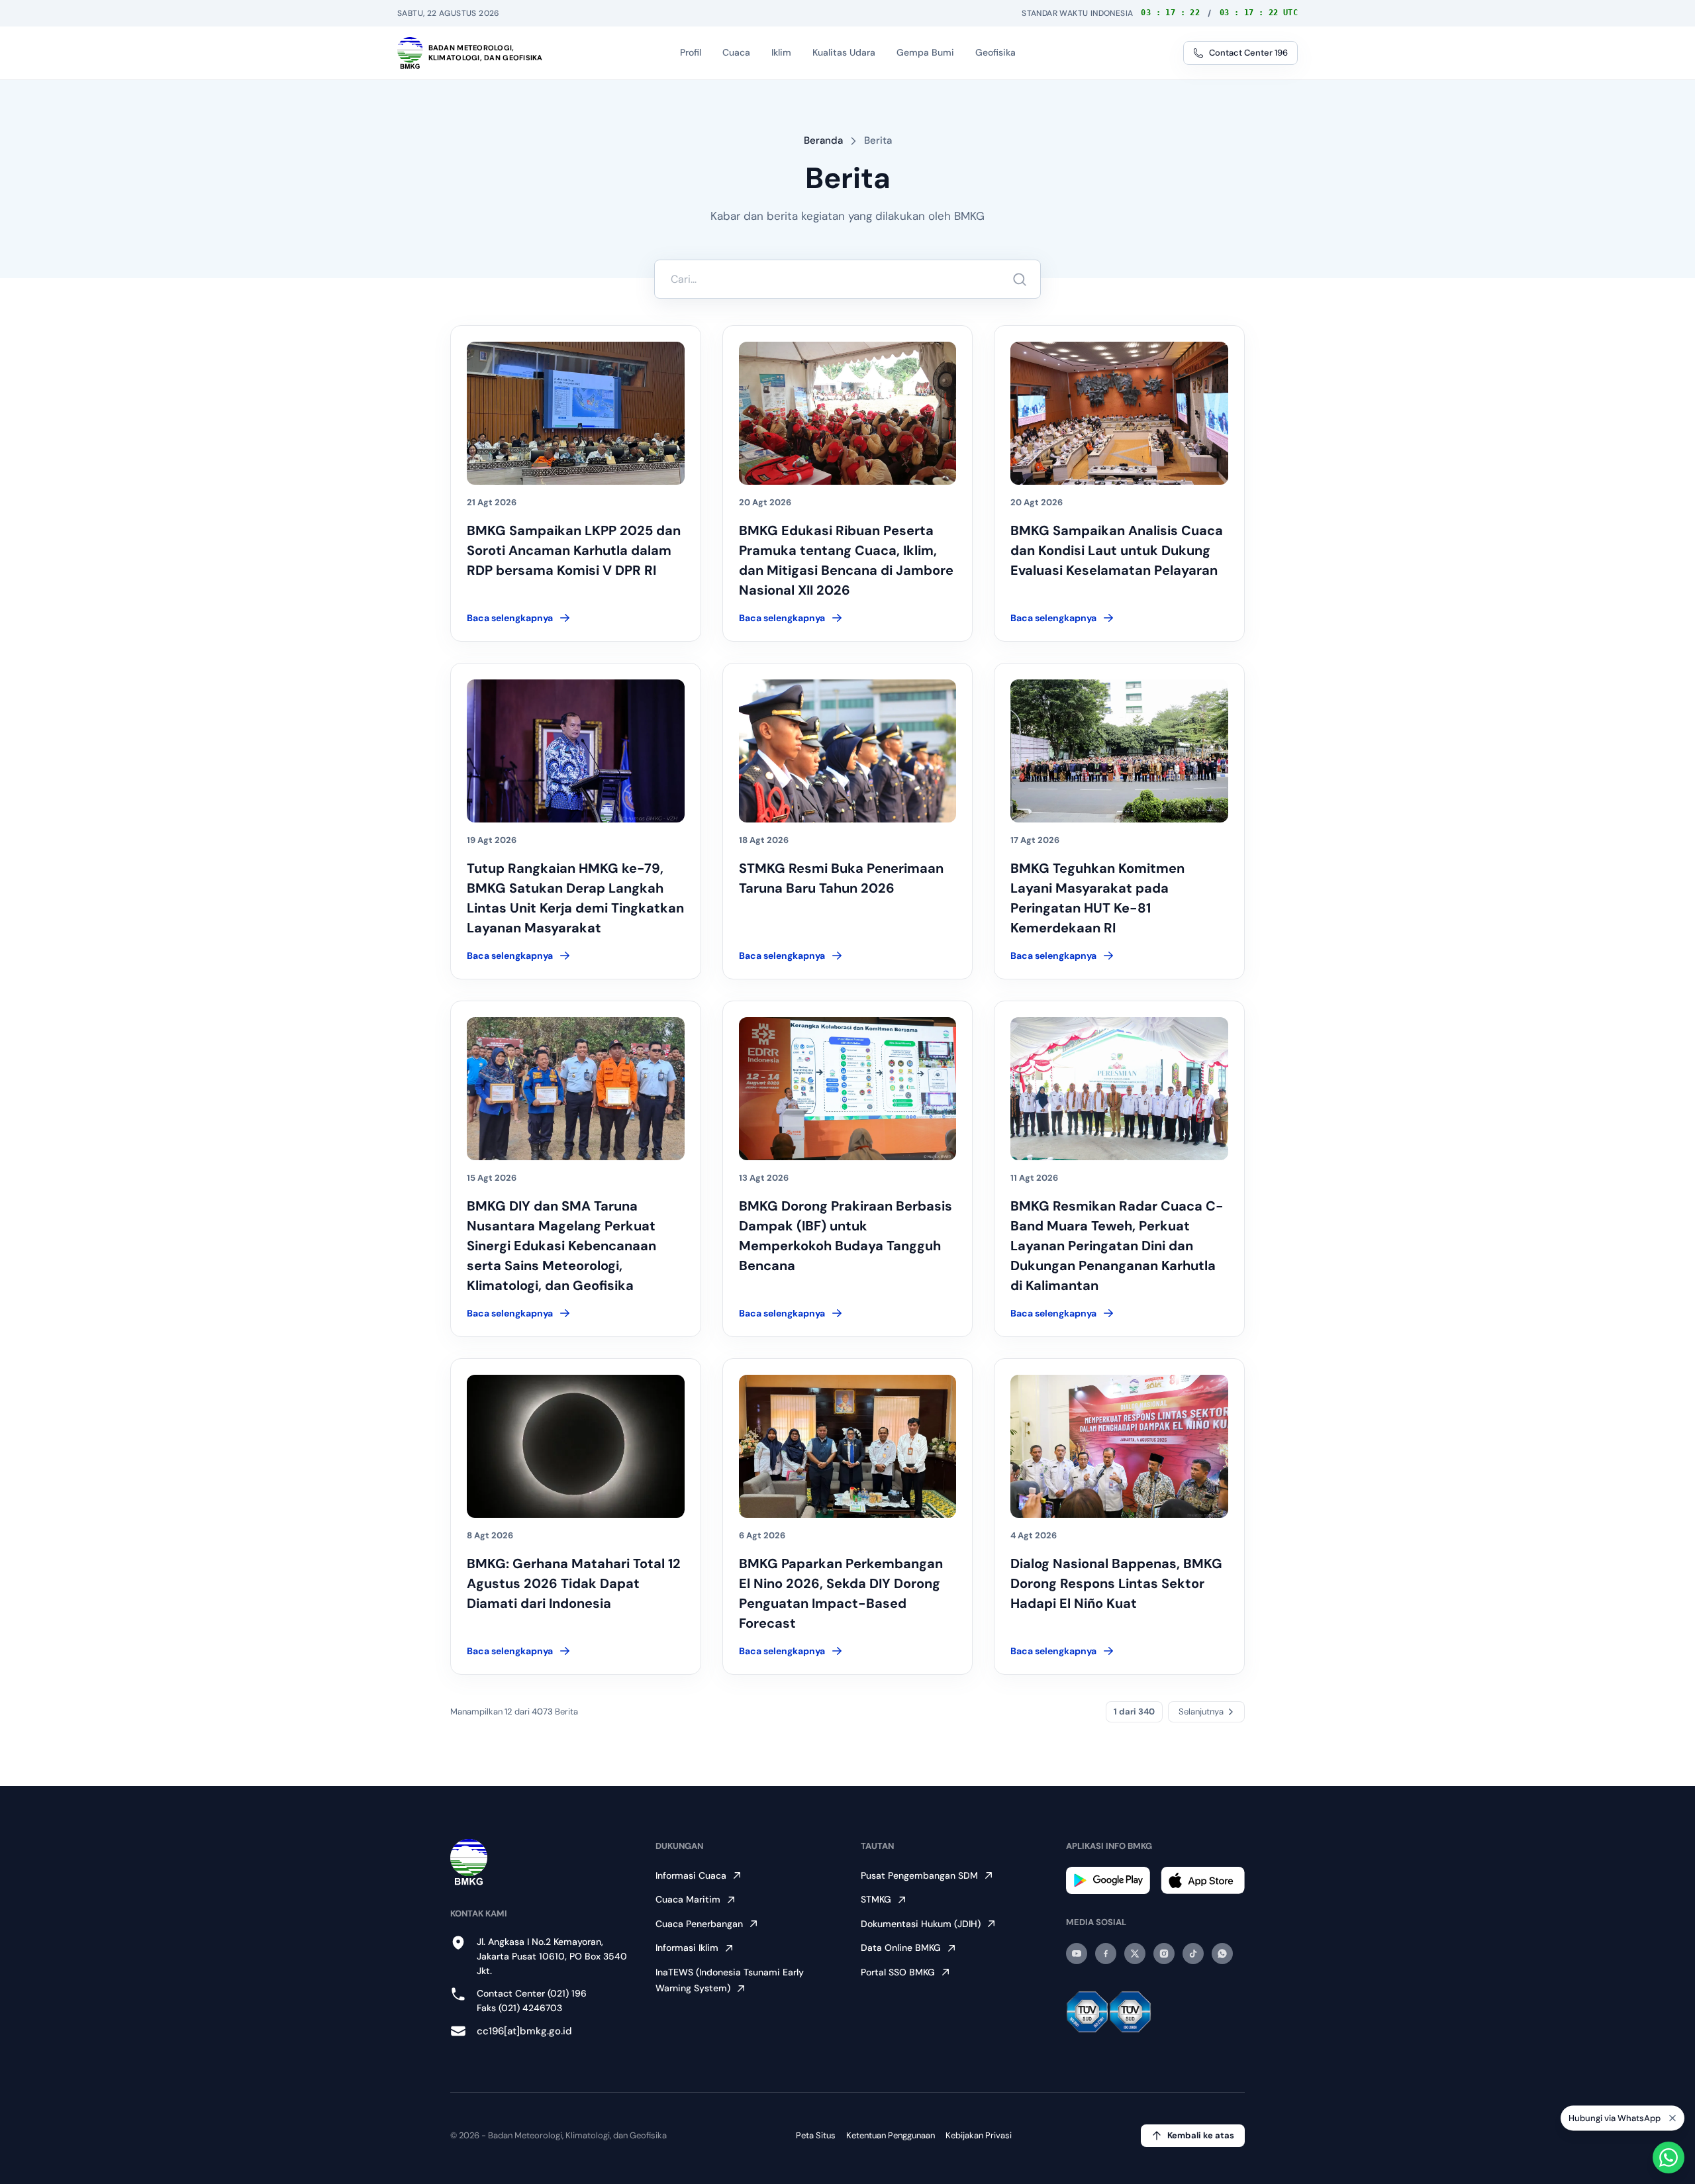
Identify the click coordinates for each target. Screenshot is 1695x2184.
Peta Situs (816, 2135)
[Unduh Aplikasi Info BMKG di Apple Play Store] (1203, 1880)
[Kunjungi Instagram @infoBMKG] (1164, 1954)
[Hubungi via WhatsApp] (1669, 2158)
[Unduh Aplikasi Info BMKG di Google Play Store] (1108, 1880)
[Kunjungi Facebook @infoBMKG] (1106, 1954)
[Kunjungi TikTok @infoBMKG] (1193, 1954)
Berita (878, 140)
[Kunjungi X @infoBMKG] (1135, 1954)
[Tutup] (1672, 2122)
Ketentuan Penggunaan (891, 2135)
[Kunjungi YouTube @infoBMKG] (1077, 1954)
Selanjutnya (1201, 1712)
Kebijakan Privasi (979, 2135)
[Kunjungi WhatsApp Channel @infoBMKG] (1222, 1954)
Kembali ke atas (1201, 2135)
